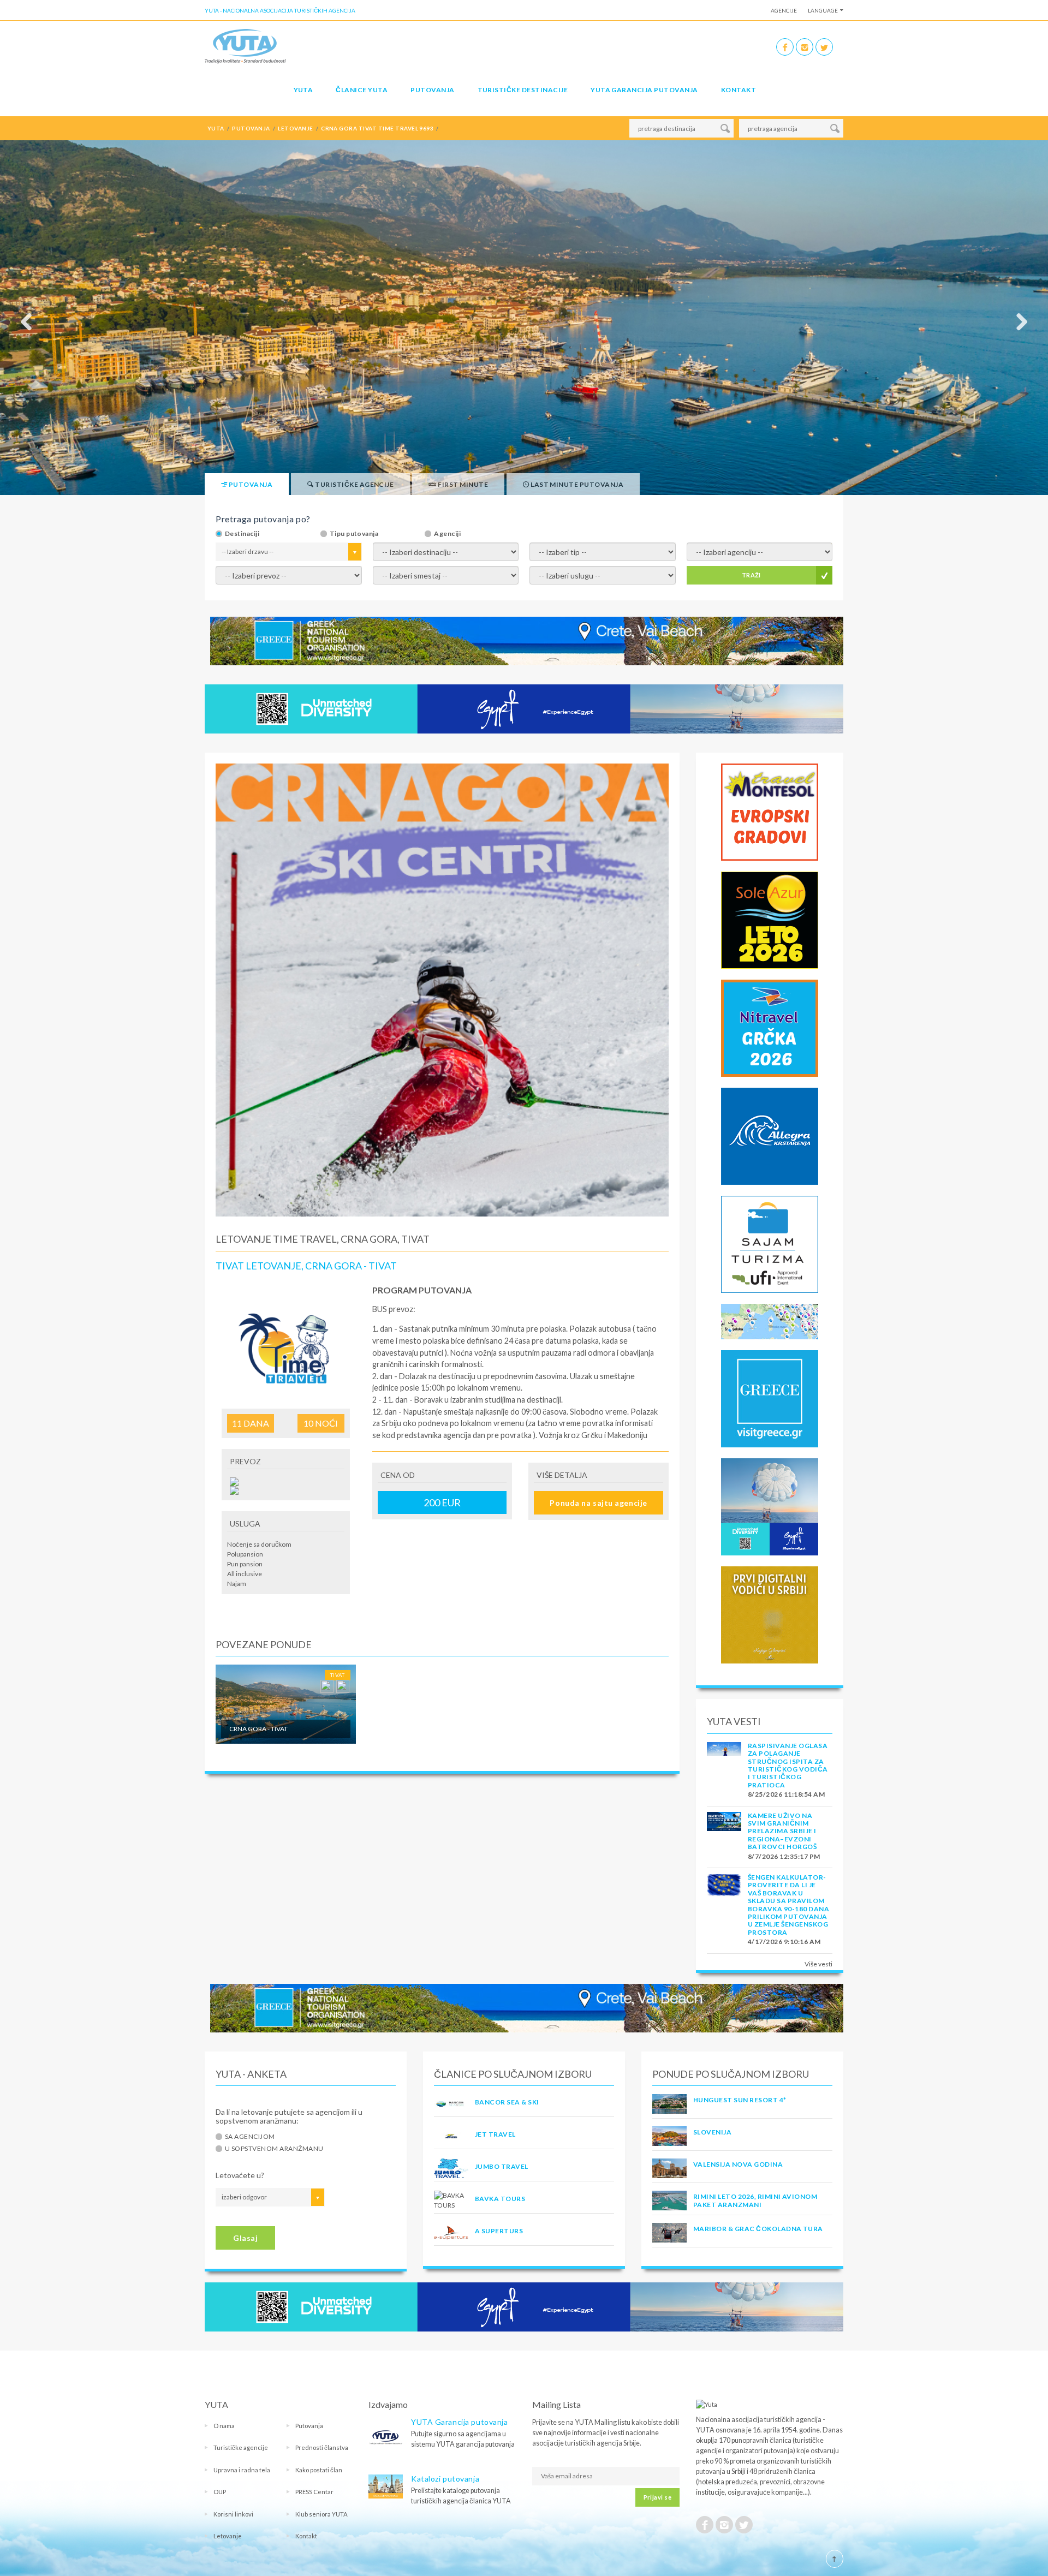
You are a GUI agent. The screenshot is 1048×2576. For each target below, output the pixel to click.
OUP (220, 2492)
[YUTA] (245, 46)
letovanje (295, 128)
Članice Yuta (362, 90)
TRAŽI (751, 575)
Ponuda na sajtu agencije (598, 1503)
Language (823, 10)
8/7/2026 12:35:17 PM (784, 1856)
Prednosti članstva (322, 2447)
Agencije (784, 10)
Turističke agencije (241, 2447)
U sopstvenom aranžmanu (274, 2149)
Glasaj (245, 2238)
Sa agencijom (250, 2137)
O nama (224, 2426)
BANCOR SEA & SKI (507, 2102)
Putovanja (432, 90)
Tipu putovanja (354, 534)
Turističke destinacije (523, 90)
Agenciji (447, 534)
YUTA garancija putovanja (644, 90)
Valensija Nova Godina (738, 2164)
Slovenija (712, 2132)
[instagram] (805, 47)
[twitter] (824, 47)
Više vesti (818, 1964)
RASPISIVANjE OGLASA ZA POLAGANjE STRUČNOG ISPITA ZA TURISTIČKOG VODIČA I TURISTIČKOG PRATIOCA (788, 1765)
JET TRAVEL (495, 2134)
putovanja (251, 128)
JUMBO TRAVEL (502, 2166)
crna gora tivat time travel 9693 (377, 128)
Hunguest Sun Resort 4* (740, 2100)
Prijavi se (657, 2497)
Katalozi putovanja (445, 2479)
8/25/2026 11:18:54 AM (786, 1794)
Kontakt (739, 90)
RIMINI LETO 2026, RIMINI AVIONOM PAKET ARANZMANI (755, 2200)
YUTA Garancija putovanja (459, 2422)
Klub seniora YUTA (321, 2514)
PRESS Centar (314, 2492)
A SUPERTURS (499, 2231)
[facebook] (785, 47)
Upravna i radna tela (242, 2470)
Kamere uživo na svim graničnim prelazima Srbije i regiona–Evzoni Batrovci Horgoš (782, 1831)
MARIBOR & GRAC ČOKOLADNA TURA (758, 2229)
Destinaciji (242, 534)
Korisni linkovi (233, 2514)
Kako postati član (319, 2470)
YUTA (303, 90)
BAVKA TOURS (500, 2199)
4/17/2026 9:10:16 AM (784, 1942)
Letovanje (228, 2536)
